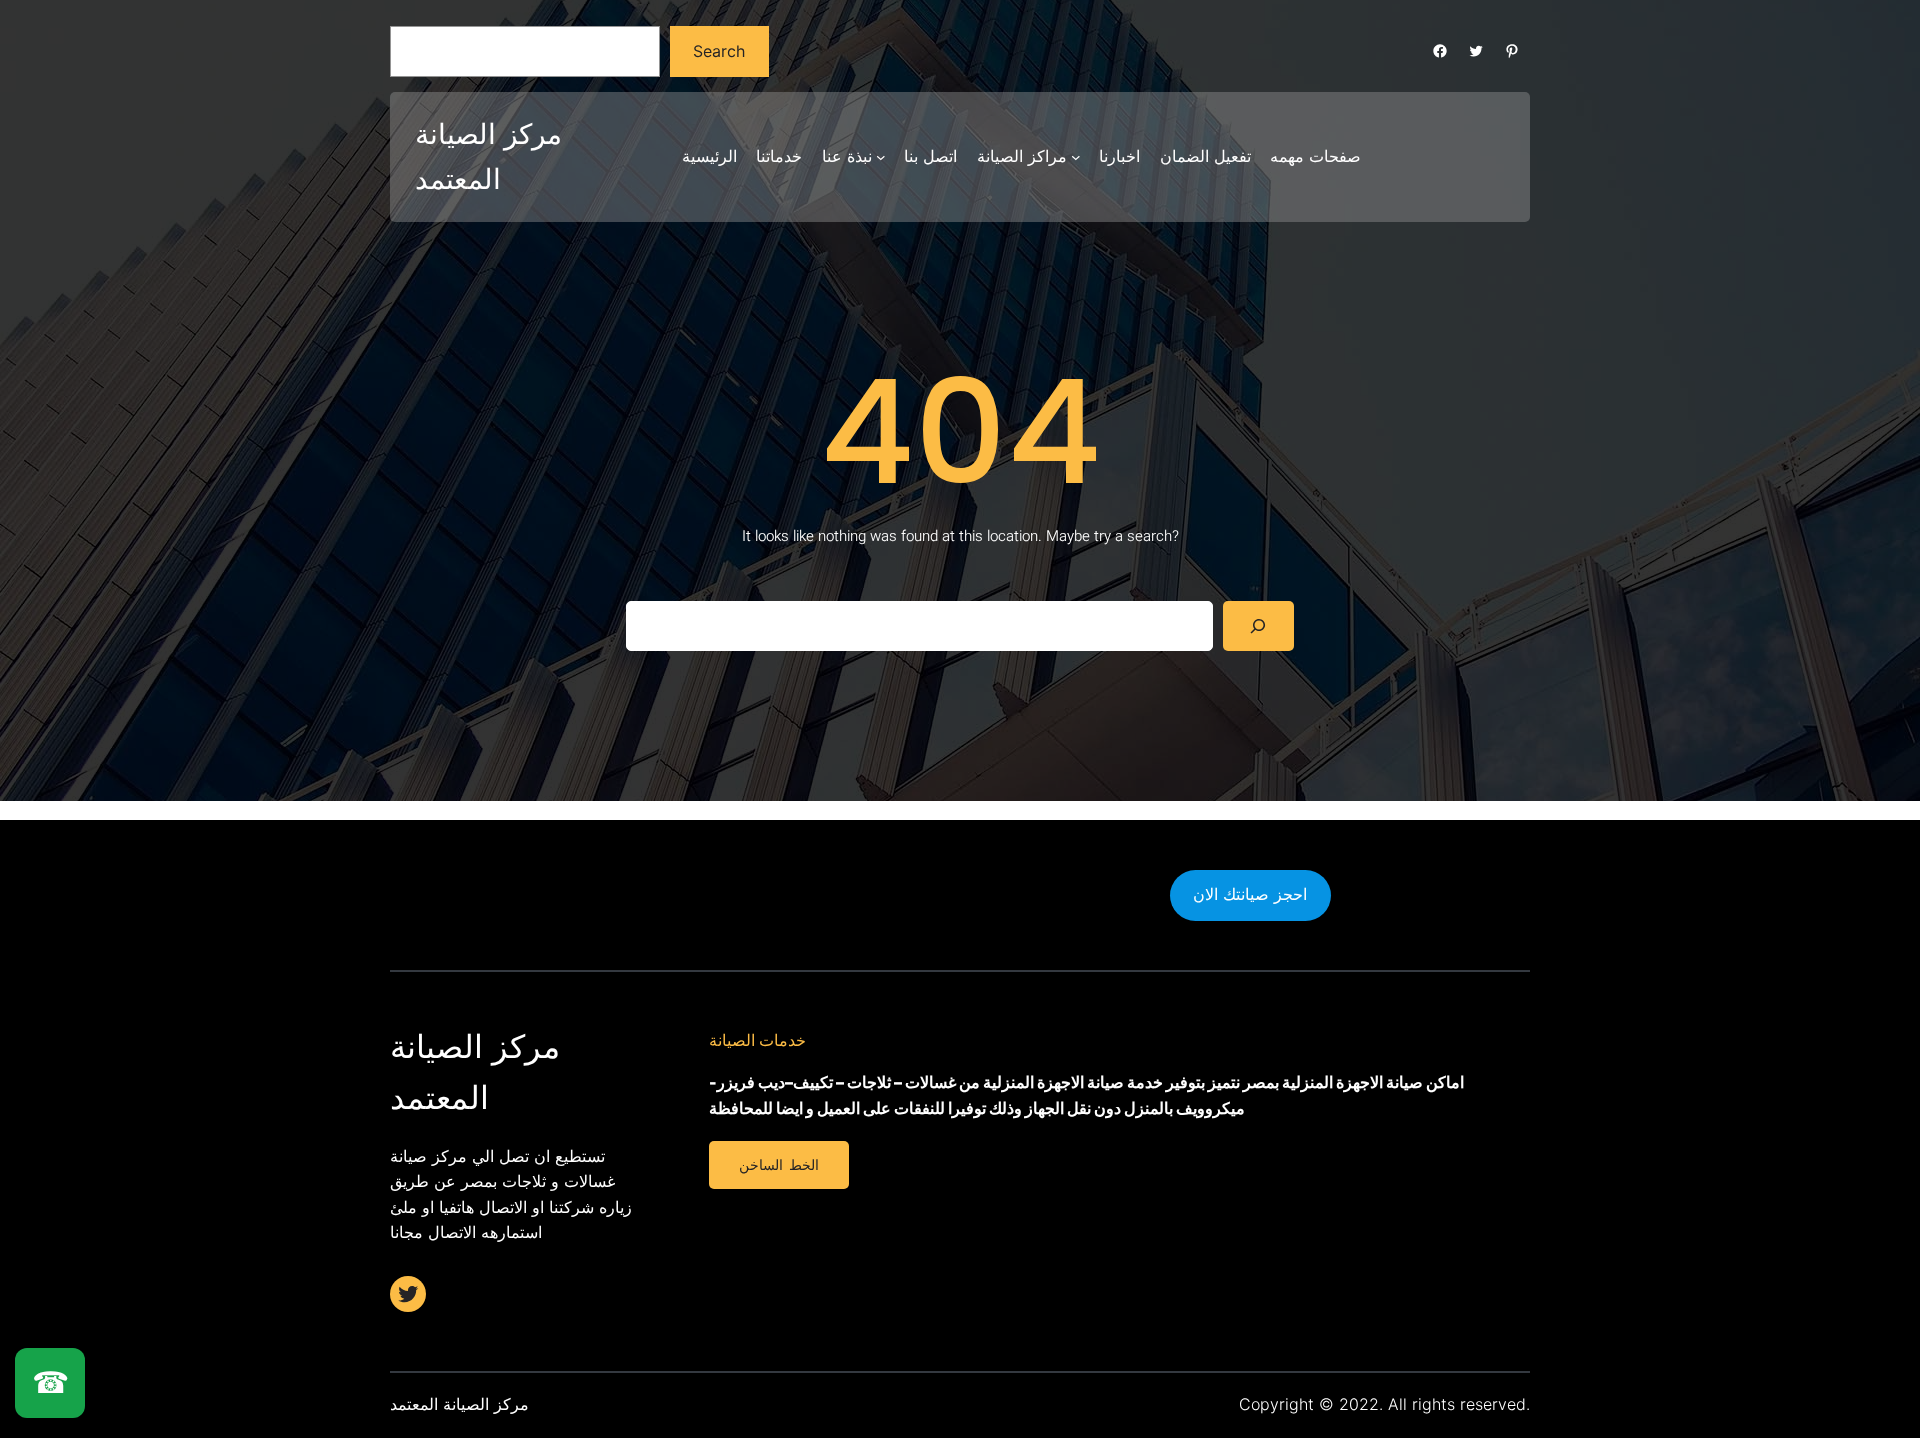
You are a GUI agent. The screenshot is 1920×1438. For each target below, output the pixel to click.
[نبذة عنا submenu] (881, 157)
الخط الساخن (778, 1165)
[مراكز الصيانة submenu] (1076, 157)
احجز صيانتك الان (1250, 894)
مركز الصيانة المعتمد (459, 1404)
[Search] (1258, 625)
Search (719, 51)
